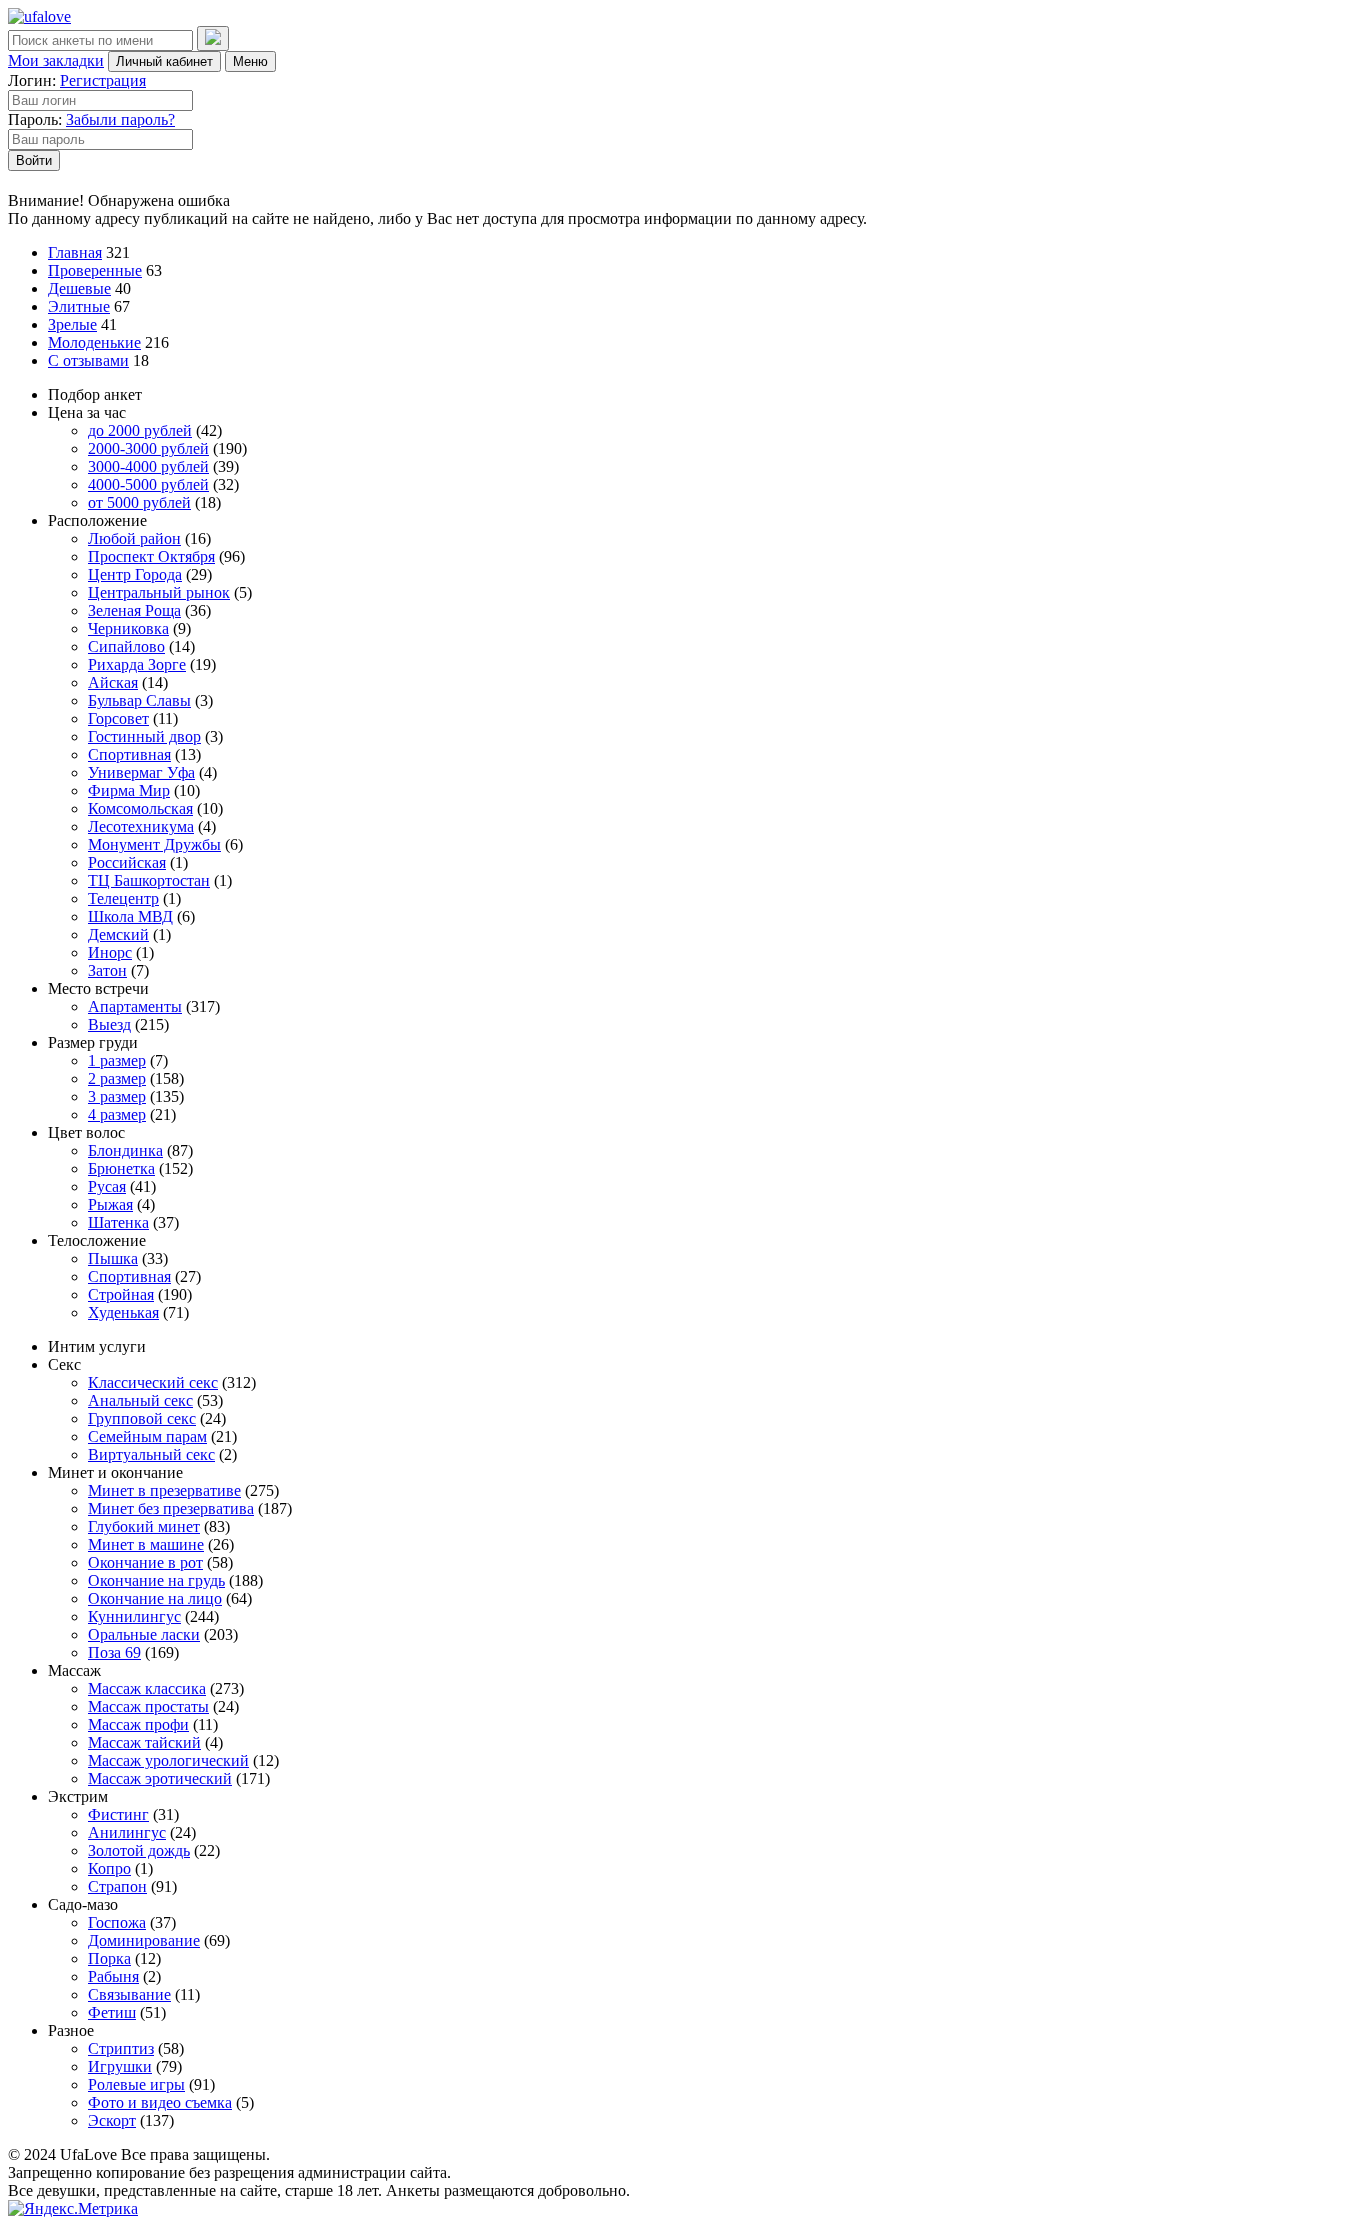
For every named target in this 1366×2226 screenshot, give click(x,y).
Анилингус (127, 1832)
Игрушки (120, 2066)
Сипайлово (126, 646)
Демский (118, 934)
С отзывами (88, 360)
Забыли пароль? (120, 119)
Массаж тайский (144, 1742)
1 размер (117, 1060)
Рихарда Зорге (137, 664)
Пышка (113, 1258)
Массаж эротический (160, 1778)
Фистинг (118, 1814)
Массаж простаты (148, 1706)
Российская (127, 862)
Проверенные (95, 270)
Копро (109, 1868)
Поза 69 (114, 1652)
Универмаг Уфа (141, 772)
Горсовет (118, 718)
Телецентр (123, 898)
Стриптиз (121, 2048)
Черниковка (128, 628)
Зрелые (72, 324)
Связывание (129, 1994)
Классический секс (153, 1382)
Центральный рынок (159, 592)
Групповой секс (142, 1418)
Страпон (117, 1886)
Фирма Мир (129, 790)
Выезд (109, 1024)
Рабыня (113, 1976)
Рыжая (110, 1204)
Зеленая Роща (134, 610)
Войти (34, 160)
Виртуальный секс (151, 1454)
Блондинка (125, 1150)
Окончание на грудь (156, 1580)
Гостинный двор (144, 736)
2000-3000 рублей (148, 448)
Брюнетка (121, 1168)
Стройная (121, 1294)
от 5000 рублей (139, 502)
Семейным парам (147, 1436)
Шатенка (118, 1222)
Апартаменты (135, 1006)
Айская (113, 682)
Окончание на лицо (155, 1598)
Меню (250, 61)
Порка (109, 1958)
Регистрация (103, 80)
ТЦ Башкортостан (149, 880)
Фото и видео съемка (160, 2102)
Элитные (79, 306)
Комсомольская (140, 808)
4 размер (117, 1114)
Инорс (110, 952)
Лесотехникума (141, 826)
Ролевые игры (136, 2084)
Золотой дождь (139, 1850)
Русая (107, 1186)
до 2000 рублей (140, 430)
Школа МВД (130, 916)
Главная (75, 252)
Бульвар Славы (139, 700)
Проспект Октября (151, 556)
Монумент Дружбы (154, 844)
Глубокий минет (144, 1526)
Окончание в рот (145, 1562)
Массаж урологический (168, 1760)
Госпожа (117, 1922)
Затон (107, 970)
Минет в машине (146, 1544)
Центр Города (135, 574)
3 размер (117, 1096)
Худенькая (123, 1312)
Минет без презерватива (171, 1508)
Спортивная (129, 754)
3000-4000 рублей (148, 466)
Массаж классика (147, 1688)
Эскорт (112, 2120)
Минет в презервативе (164, 1490)
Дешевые (79, 288)
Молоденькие (94, 342)
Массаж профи (138, 1724)
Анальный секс (140, 1400)
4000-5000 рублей (148, 484)
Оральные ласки (144, 1634)
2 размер (117, 1078)
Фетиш (112, 2012)
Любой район (134, 538)
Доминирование (144, 1940)
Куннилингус (134, 1616)
